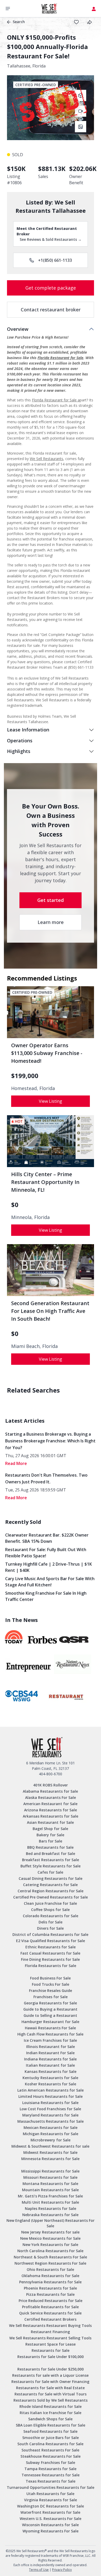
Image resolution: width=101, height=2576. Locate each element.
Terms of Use (39, 2570)
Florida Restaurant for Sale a (56, 400)
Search (19, 22)
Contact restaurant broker (51, 310)
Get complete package (51, 288)
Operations (20, 741)
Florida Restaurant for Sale (60, 358)
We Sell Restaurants (46, 459)
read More (16, 1463)
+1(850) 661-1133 (55, 260)
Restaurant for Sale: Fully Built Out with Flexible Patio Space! (46, 1553)
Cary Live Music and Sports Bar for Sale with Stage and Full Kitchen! (50, 1582)
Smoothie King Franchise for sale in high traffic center (46, 1596)
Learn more (51, 922)
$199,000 (25, 1076)
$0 (15, 1205)
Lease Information (28, 730)
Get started (51, 900)
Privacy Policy (62, 2570)
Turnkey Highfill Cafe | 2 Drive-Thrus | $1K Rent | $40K (49, 1567)
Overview (18, 329)
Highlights (19, 751)
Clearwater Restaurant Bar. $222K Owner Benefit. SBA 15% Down (47, 1538)
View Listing (51, 1101)
